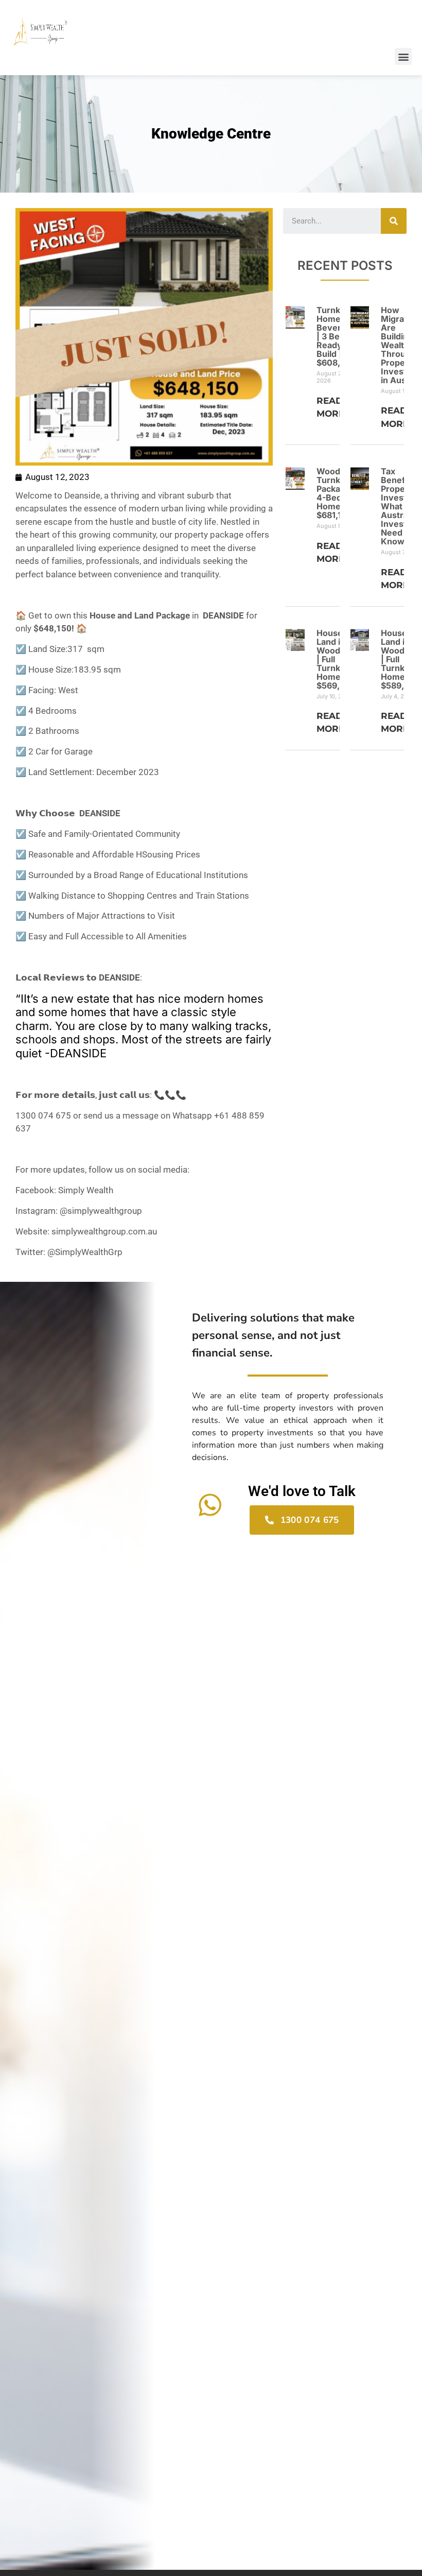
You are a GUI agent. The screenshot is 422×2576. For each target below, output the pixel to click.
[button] (403, 56)
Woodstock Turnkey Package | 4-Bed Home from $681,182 (339, 493)
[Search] (394, 221)
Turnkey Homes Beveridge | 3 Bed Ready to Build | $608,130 (338, 336)
